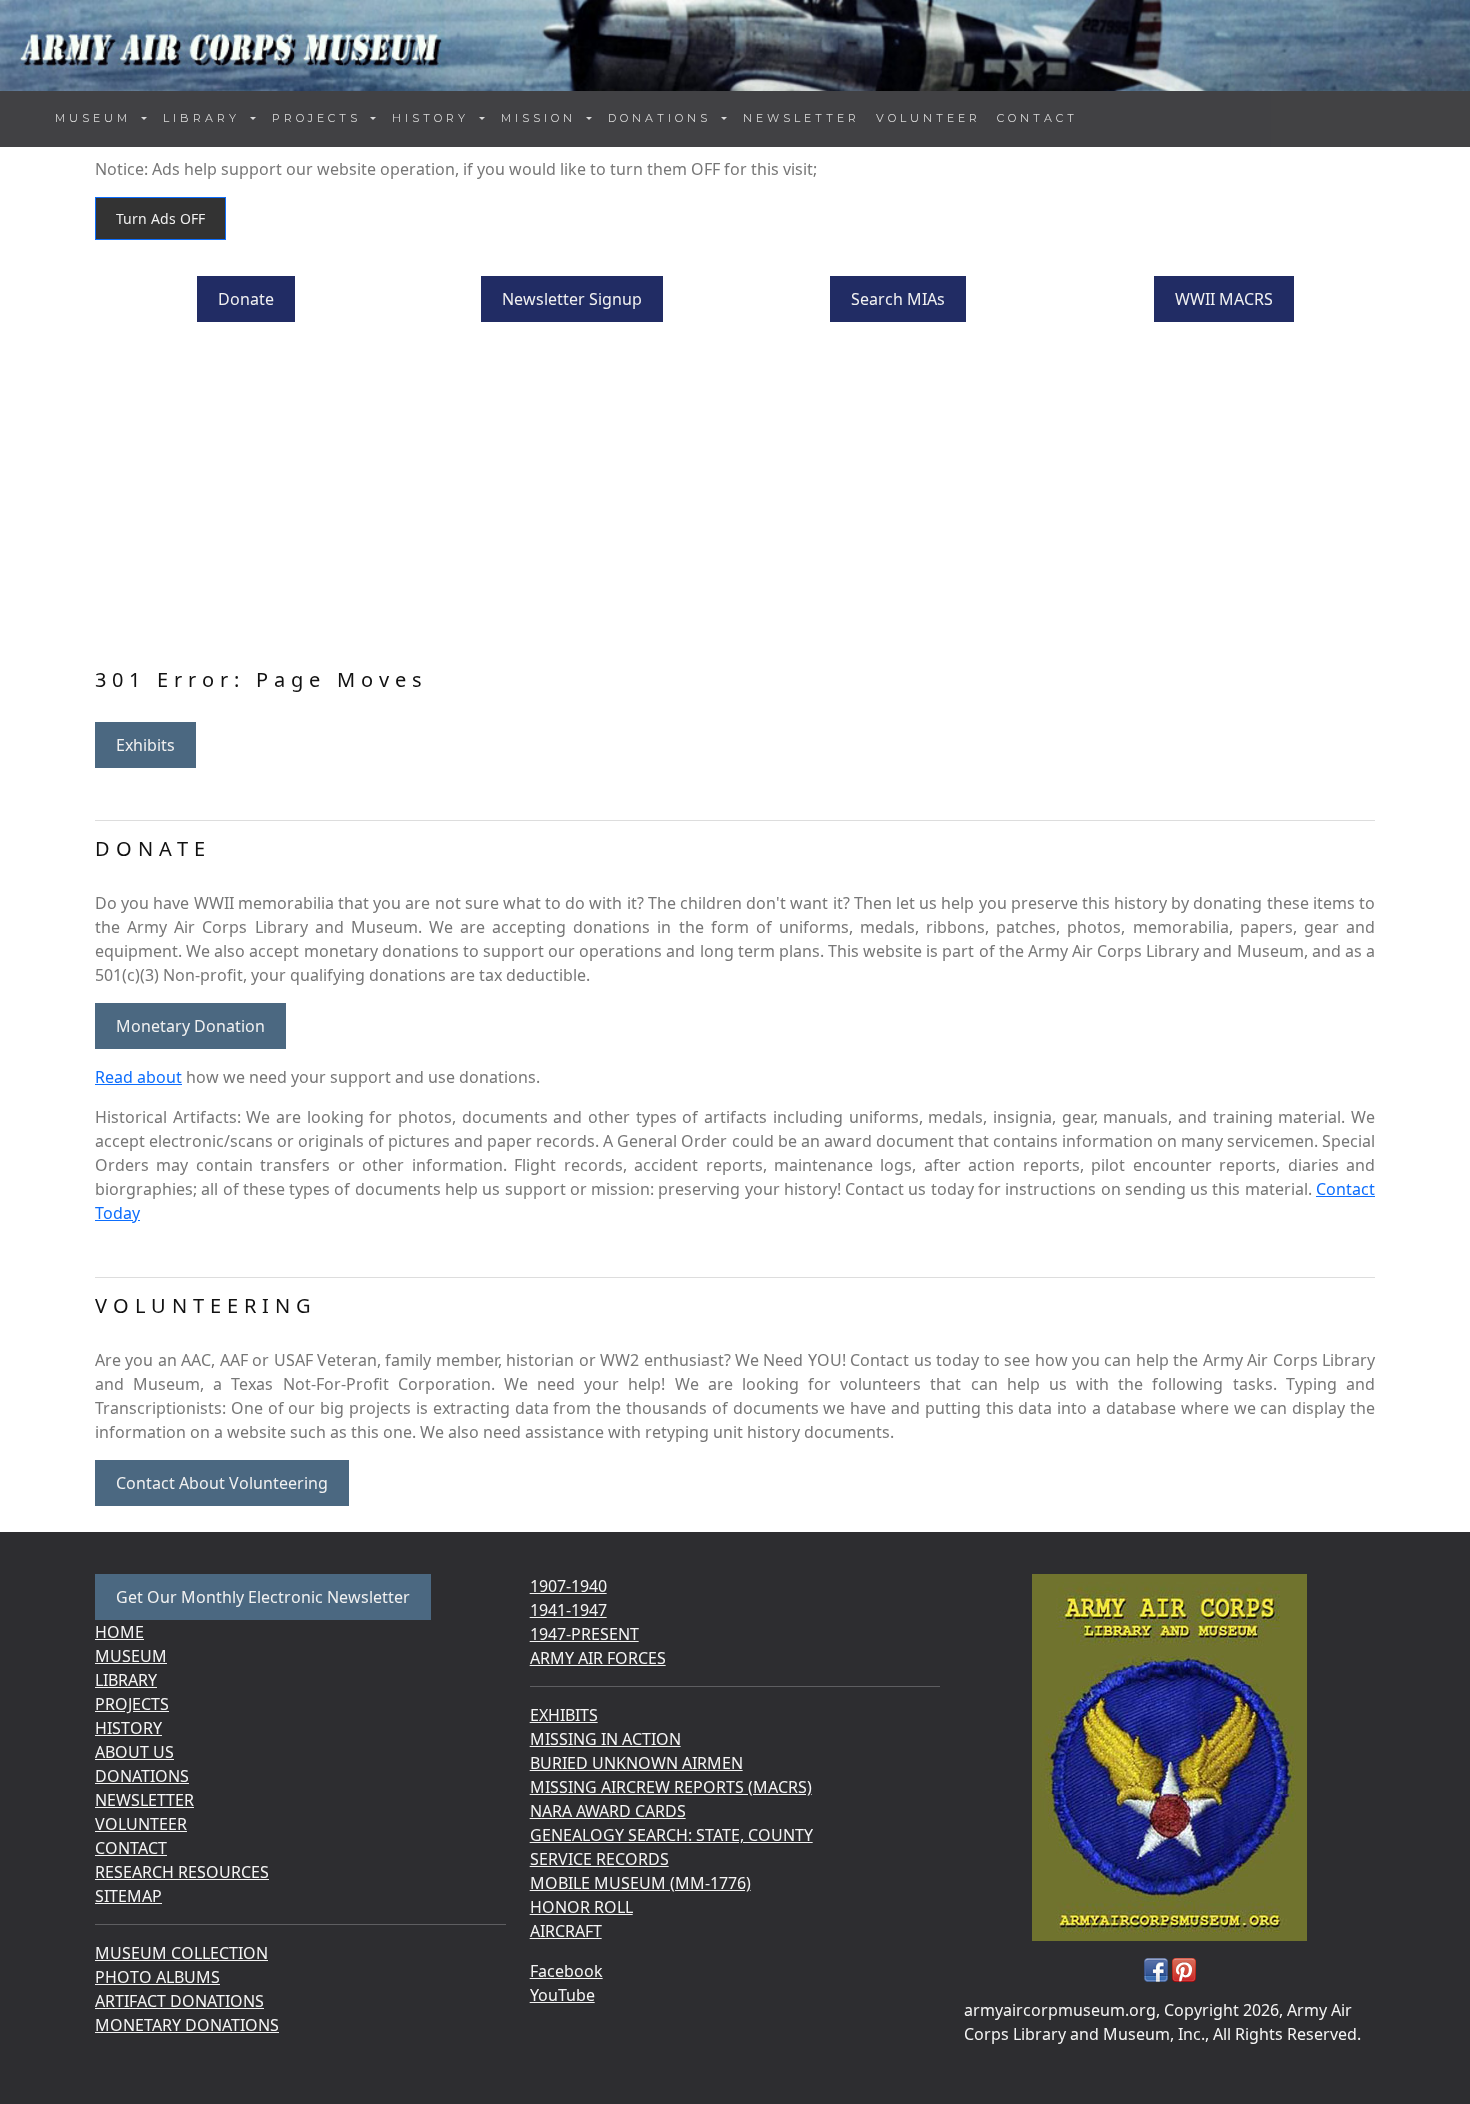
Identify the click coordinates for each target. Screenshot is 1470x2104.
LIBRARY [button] (205, 118)
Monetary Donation (190, 1026)
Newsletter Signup (572, 299)
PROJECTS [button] (320, 118)
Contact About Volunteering (222, 1483)
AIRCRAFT (566, 1931)
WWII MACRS (1224, 299)
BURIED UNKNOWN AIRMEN (636, 1763)
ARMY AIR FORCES (598, 1658)
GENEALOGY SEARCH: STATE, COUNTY (671, 1835)
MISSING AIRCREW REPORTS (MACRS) (671, 1787)
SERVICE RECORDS (599, 1859)
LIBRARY (126, 1680)
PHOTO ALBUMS (157, 1977)
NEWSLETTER (801, 118)
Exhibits (145, 745)
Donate (246, 299)
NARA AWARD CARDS (608, 1811)
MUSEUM (131, 1656)
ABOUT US (134, 1752)
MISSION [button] (542, 118)
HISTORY (128, 1728)
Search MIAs (898, 299)
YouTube (562, 1995)
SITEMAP (128, 1896)
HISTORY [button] (434, 118)
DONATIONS (142, 1776)
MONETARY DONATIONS (187, 2025)
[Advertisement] (735, 498)
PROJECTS (132, 1704)
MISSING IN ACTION (605, 1739)
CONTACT (1037, 118)
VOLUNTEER (928, 118)
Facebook (566, 1971)
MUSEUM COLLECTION (181, 1953)
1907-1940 (568, 1586)
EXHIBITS (564, 1715)
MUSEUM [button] (96, 118)
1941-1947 (568, 1610)
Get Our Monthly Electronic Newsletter (263, 1597)
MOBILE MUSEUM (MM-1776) (640, 1883)
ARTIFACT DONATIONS (179, 2001)
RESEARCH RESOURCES (182, 1872)
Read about (138, 1077)
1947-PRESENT (584, 1634)
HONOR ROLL (581, 1907)
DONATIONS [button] (663, 118)
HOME (119, 1632)
